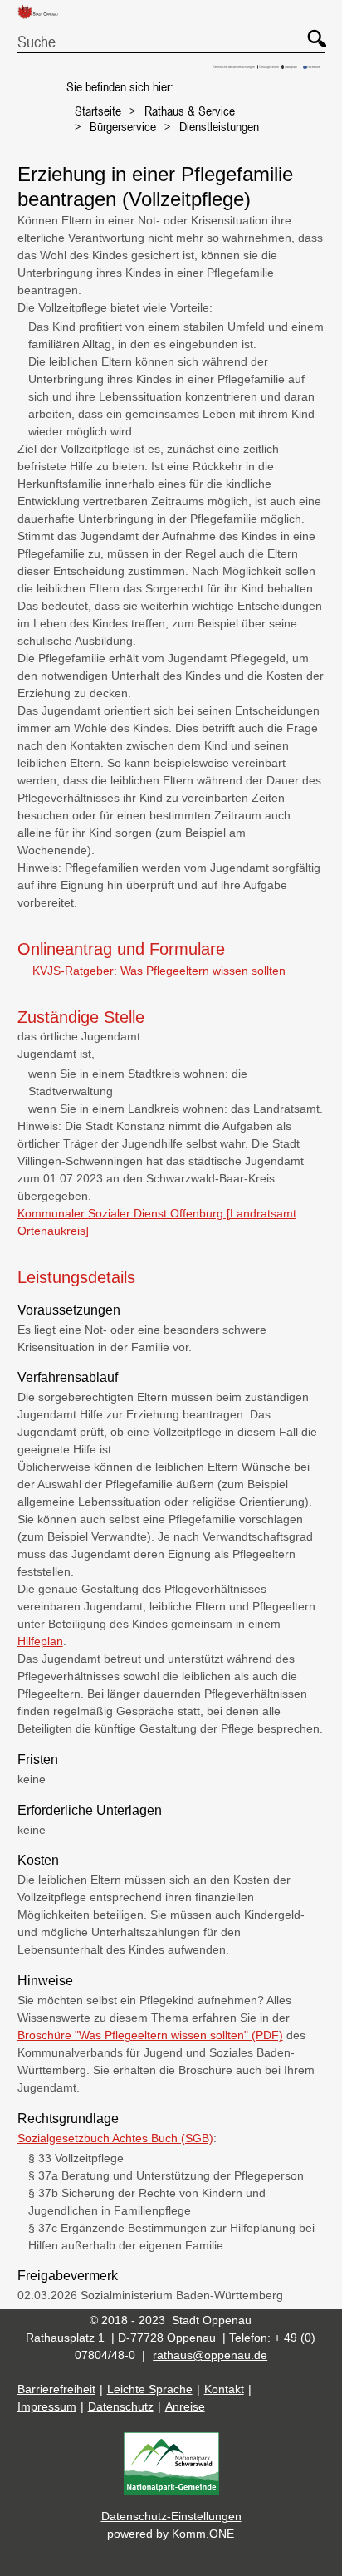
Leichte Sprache (150, 2389)
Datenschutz (121, 2406)
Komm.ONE (203, 2534)
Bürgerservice (123, 126)
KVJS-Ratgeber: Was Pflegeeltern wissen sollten (159, 971)
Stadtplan (291, 67)
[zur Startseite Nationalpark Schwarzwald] (171, 2490)
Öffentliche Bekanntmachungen (234, 67)
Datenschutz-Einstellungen (171, 2516)
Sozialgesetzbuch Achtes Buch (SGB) (115, 2138)
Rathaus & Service (190, 111)
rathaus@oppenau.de (210, 2355)
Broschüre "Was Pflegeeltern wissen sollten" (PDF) (150, 2035)
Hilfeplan (40, 1641)
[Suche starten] (309, 31)
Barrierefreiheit (56, 2389)
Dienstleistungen (219, 126)
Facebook (314, 67)
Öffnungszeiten (269, 67)
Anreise (185, 2406)
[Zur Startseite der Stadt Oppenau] (44, 20)
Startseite (98, 111)
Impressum (47, 2406)
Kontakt (224, 2389)
